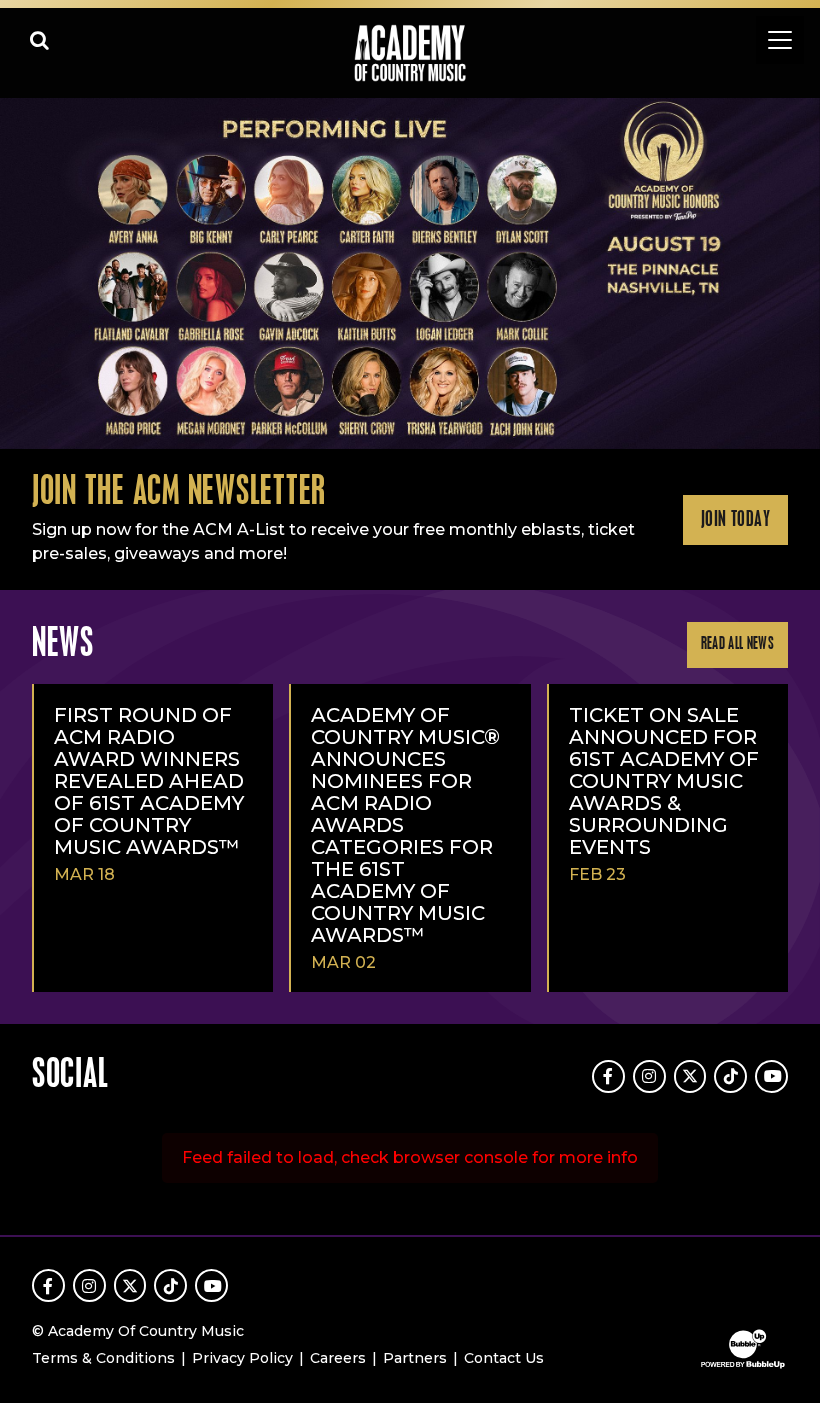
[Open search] (40, 40)
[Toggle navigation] (780, 40)
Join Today (735, 520)
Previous (24, 273)
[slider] (410, 273)
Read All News (737, 644)
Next (796, 273)
